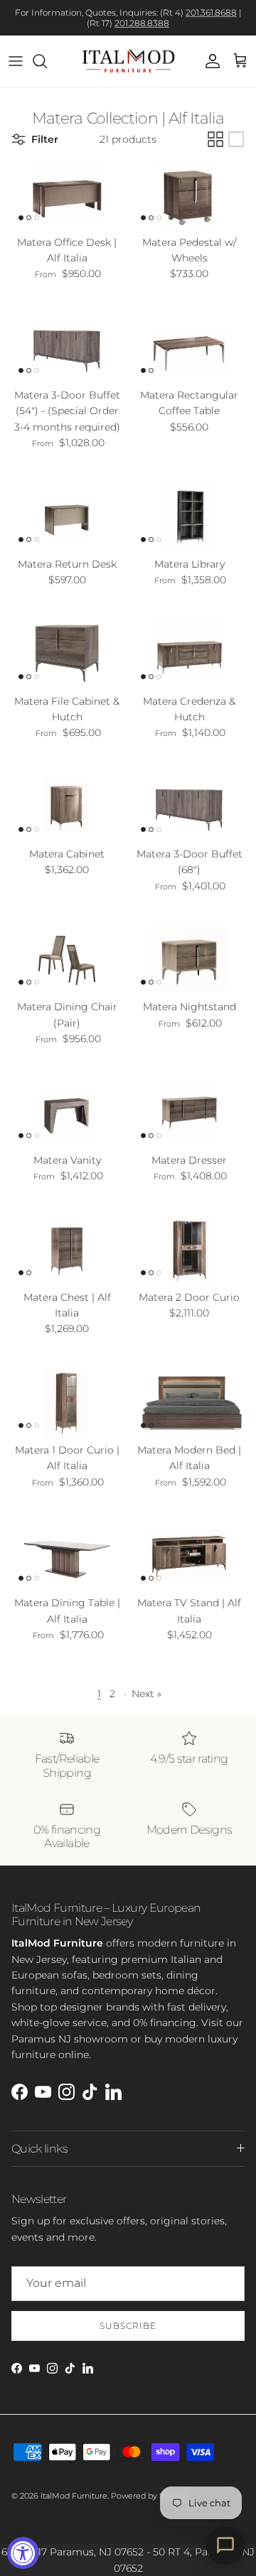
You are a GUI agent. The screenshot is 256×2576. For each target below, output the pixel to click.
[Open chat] (225, 2545)
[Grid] (215, 139)
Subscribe (128, 2326)
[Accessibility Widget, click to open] (23, 2553)
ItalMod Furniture (74, 2496)
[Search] (47, 61)
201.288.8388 (142, 23)
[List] (236, 139)
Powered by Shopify (150, 2496)
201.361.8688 (211, 12)
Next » (146, 1694)
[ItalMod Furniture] (128, 61)
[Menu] (16, 61)
